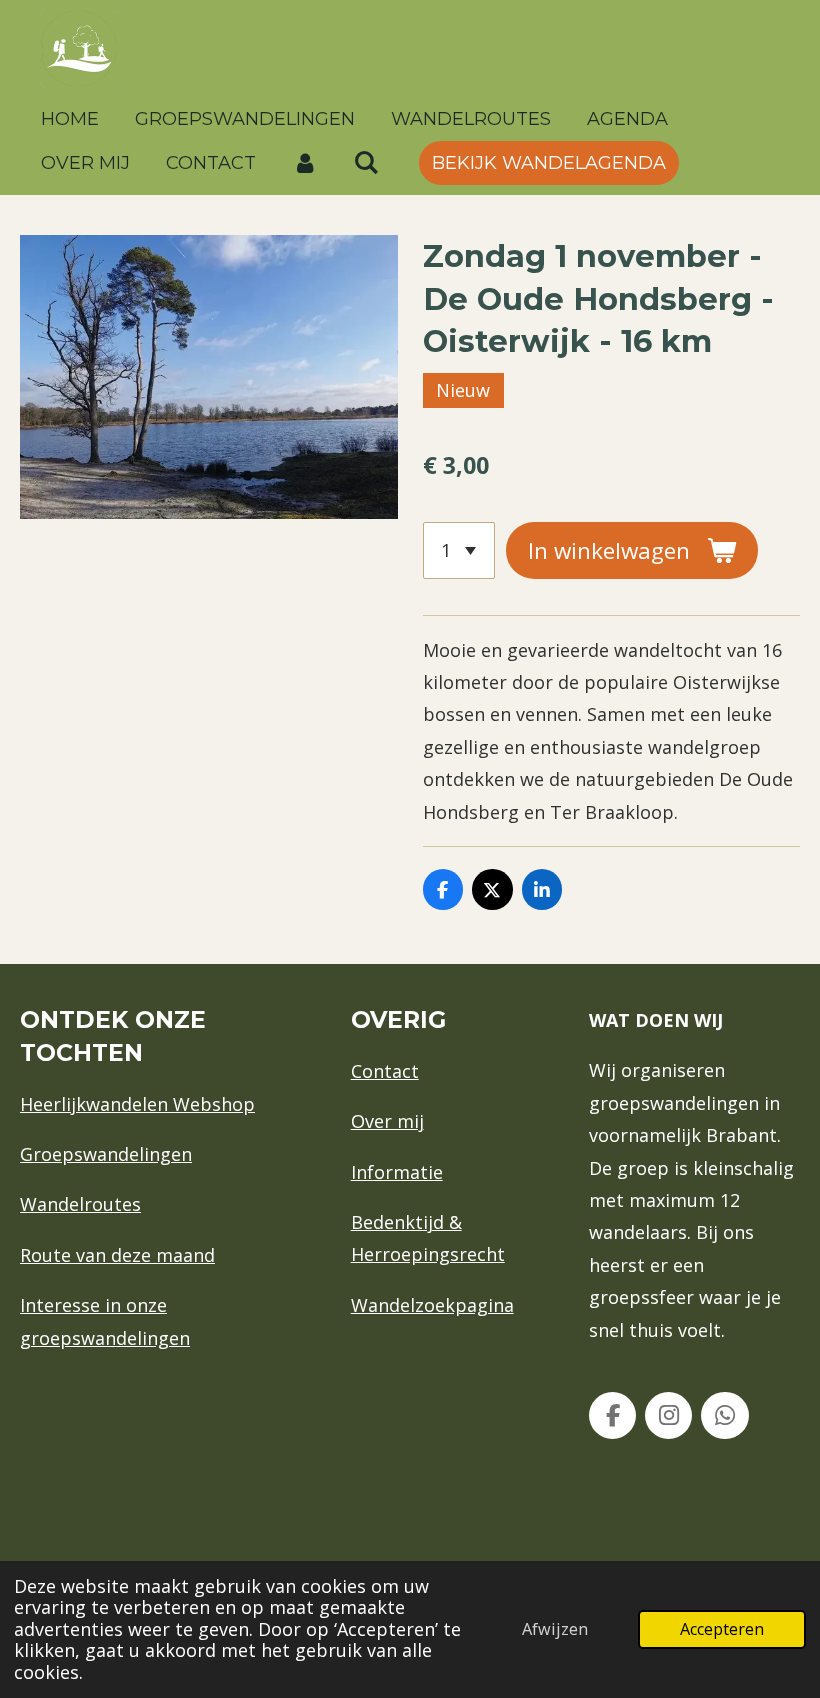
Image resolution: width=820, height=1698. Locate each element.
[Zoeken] (365, 163)
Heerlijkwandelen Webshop (137, 1104)
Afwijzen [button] (555, 1629)
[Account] (304, 163)
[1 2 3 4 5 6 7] (459, 550)
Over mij (387, 1121)
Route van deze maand (117, 1255)
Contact (385, 1071)
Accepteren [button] (722, 1629)
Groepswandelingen (106, 1154)
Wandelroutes (80, 1204)
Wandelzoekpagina (432, 1305)
